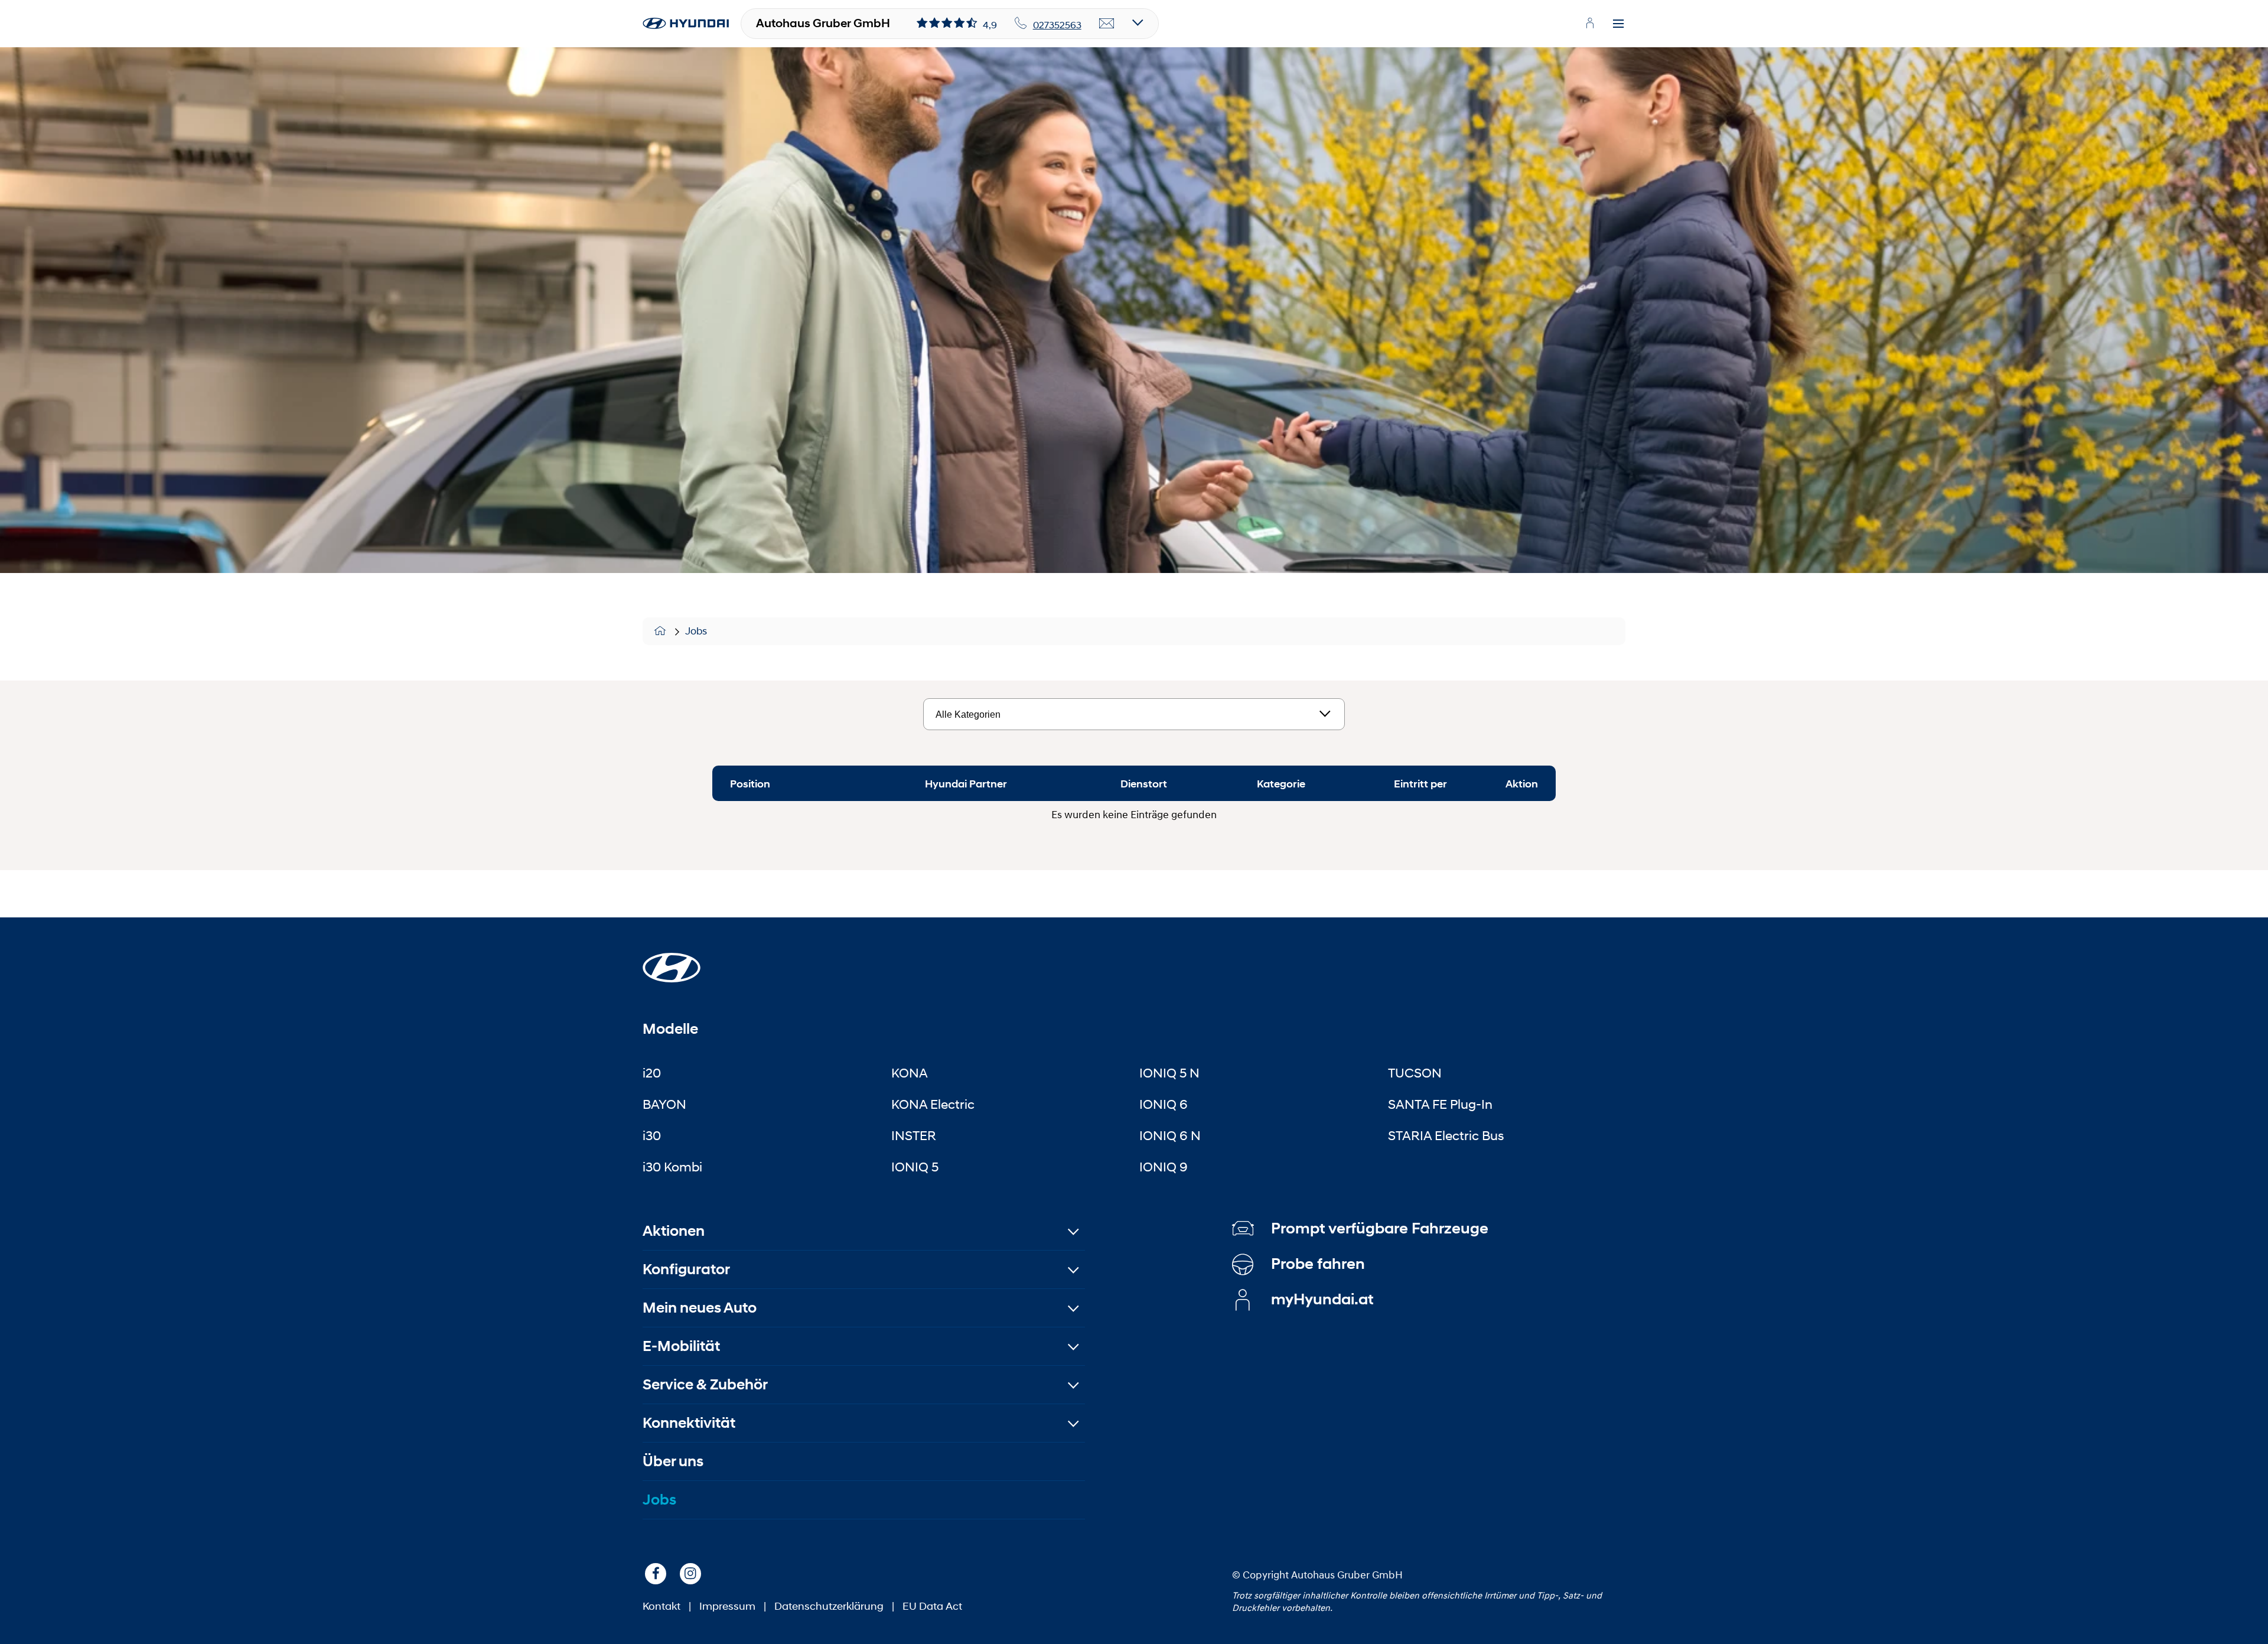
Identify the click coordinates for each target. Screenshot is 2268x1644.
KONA (910, 1073)
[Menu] (1618, 24)
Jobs (696, 631)
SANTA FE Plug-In (1440, 1104)
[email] (1107, 24)
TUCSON (1415, 1073)
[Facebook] (656, 1574)
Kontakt (661, 1606)
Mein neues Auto (700, 1308)
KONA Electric (933, 1104)
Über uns (673, 1461)
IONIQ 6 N (1170, 1135)
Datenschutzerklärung (829, 1606)
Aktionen (674, 1231)
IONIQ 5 (915, 1167)
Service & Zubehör (705, 1384)
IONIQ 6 (1164, 1104)
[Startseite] (662, 631)
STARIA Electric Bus (1446, 1135)
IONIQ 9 (1164, 1167)
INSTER (914, 1135)
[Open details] (1138, 23)
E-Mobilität (681, 1346)
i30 (652, 1135)
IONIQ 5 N (1169, 1073)
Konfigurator (686, 1269)
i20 (652, 1073)
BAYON (664, 1104)
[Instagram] (690, 1574)
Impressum (727, 1606)
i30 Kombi (672, 1167)
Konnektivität (689, 1423)
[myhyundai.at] (1590, 23)
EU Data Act (932, 1606)
